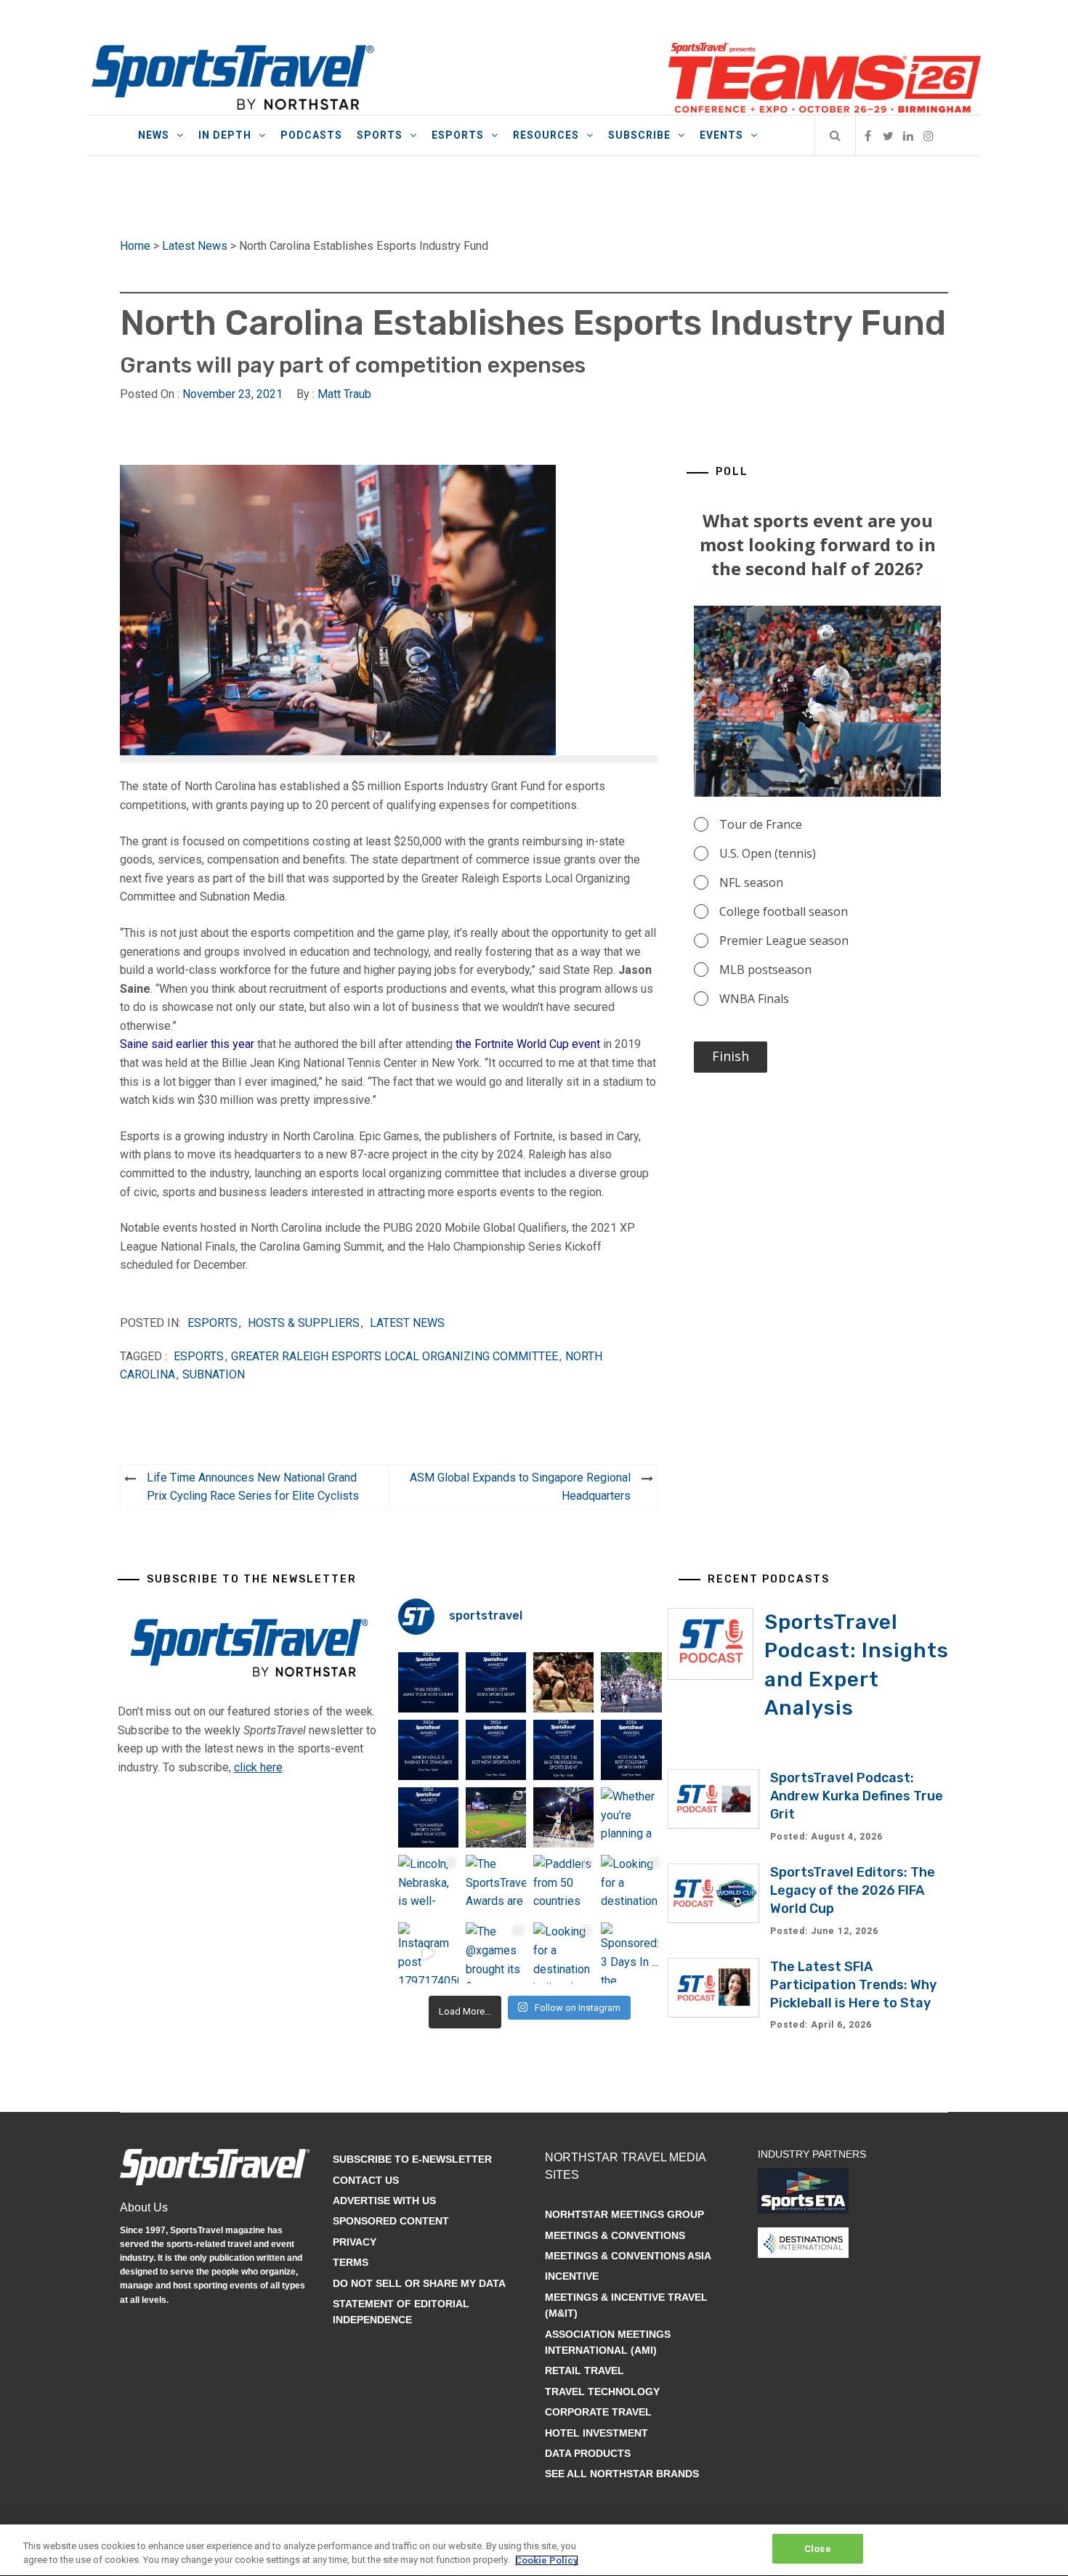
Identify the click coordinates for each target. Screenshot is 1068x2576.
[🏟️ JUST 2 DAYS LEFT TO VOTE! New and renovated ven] (428, 1750)
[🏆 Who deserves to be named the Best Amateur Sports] (428, 1817)
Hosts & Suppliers (304, 1323)
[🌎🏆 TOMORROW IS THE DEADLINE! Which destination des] (496, 1682)
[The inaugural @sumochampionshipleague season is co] (563, 1682)
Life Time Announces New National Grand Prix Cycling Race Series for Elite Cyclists (253, 1487)
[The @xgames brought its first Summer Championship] (496, 1953)
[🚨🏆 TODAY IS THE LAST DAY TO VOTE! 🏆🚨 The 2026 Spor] (428, 1682)
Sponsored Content (391, 2221)
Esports (458, 135)
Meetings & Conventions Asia (628, 2256)
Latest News (195, 246)
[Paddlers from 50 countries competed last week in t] (563, 1885)
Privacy (355, 2242)
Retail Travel (584, 2370)
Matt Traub (344, 394)
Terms (351, 2262)
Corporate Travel (598, 2412)
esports (199, 1356)
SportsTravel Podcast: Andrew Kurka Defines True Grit (857, 1796)
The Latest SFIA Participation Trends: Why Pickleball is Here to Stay (853, 1985)
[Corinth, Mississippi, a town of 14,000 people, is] (631, 1682)
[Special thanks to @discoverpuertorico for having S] (496, 1817)
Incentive (572, 2276)
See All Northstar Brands (622, 2474)
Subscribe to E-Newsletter (412, 2159)
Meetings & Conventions (615, 2235)
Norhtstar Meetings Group (624, 2214)
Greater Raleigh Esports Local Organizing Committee (395, 1356)
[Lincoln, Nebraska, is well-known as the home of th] (428, 1885)
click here (258, 1767)
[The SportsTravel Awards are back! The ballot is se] (496, 1885)
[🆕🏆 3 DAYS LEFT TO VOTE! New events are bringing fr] (496, 1750)
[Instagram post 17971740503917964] (428, 1953)
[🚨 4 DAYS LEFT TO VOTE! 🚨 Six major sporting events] (563, 1750)
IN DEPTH (225, 135)
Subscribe (639, 135)
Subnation (214, 1374)
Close (818, 2549)
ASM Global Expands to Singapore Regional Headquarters (520, 1487)
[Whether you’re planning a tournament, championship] (563, 1817)
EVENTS (721, 135)
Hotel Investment (596, 2433)
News (154, 135)
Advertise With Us (384, 2201)
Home (135, 246)
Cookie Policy (547, 2560)
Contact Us (366, 2180)
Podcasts (311, 135)
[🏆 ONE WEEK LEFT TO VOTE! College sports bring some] (631, 1750)
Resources (546, 135)
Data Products (588, 2453)
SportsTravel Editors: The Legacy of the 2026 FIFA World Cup (853, 1890)
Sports (380, 135)
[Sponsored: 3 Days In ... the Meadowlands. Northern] (631, 1953)
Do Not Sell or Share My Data (419, 2283)
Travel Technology (602, 2392)
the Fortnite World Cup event (528, 1044)
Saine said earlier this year (187, 1044)
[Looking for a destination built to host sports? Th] (631, 1885)
